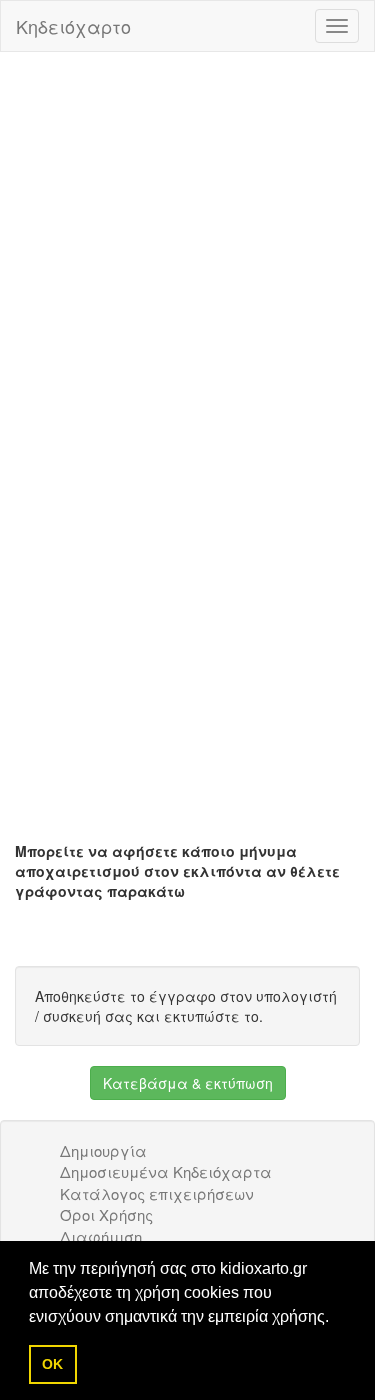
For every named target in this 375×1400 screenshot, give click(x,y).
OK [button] (52, 1364)
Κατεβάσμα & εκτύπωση (188, 1083)
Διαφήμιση (101, 1236)
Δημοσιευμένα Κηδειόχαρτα (166, 1171)
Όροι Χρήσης (106, 1214)
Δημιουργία (103, 1150)
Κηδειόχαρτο (73, 26)
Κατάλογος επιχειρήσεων (157, 1193)
